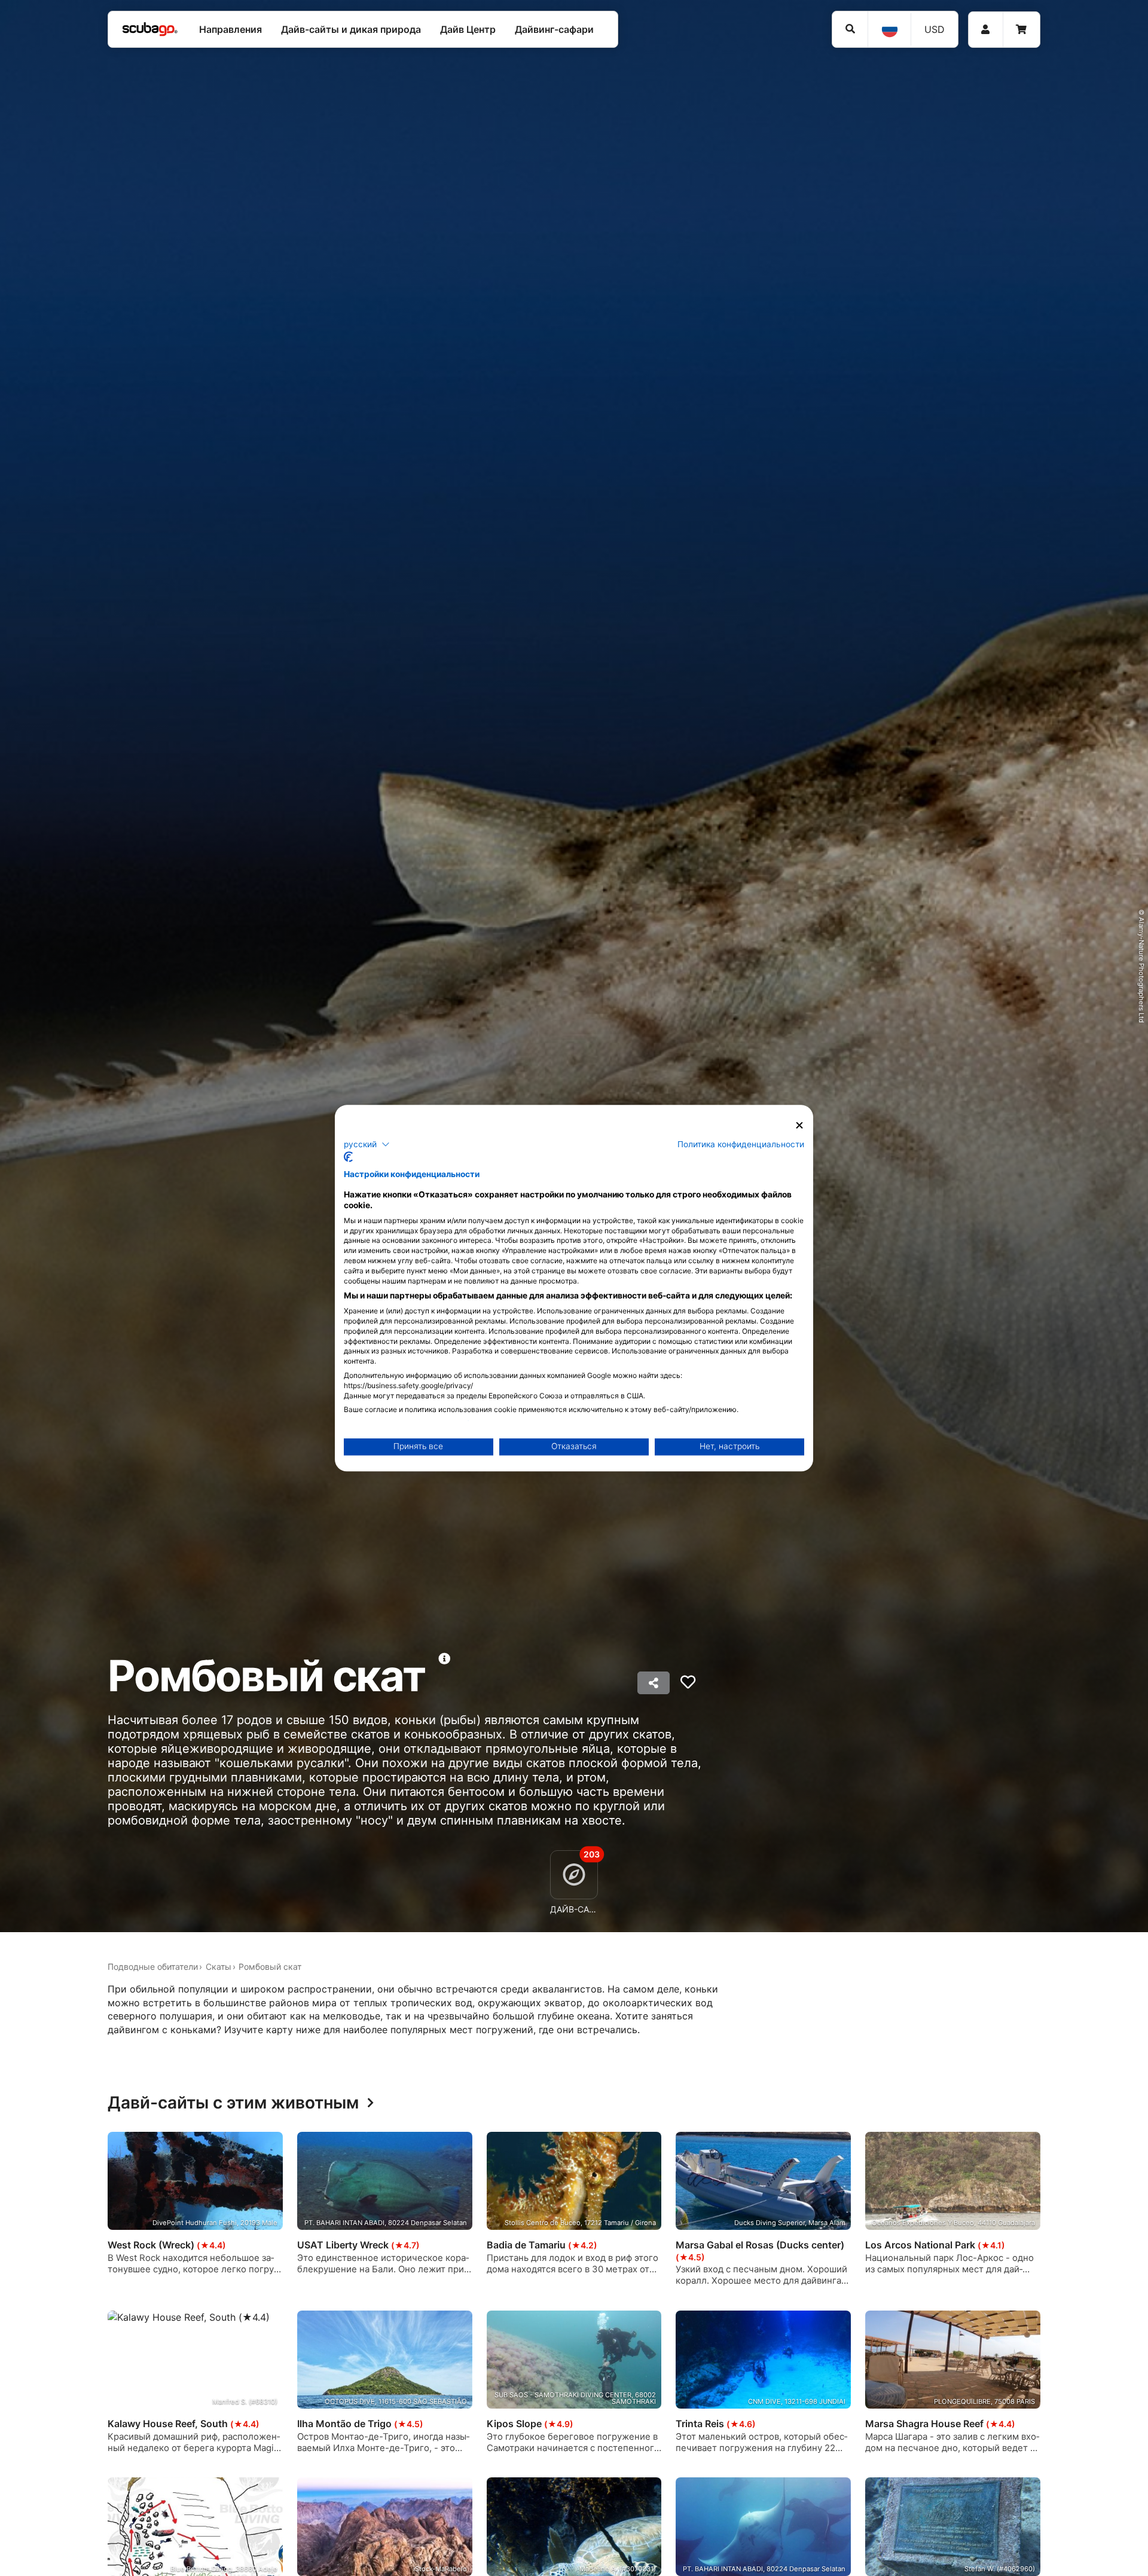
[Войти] (986, 30)
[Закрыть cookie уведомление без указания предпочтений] (799, 1125)
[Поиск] (850, 29)
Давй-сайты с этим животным (233, 2103)
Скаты (219, 1967)
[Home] (150, 29)
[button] (367, 1144)
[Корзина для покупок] (1021, 30)
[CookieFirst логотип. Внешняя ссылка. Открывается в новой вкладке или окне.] (348, 1157)
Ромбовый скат (270, 1967)
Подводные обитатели (153, 1967)
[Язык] (889, 29)
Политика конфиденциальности (741, 1144)
